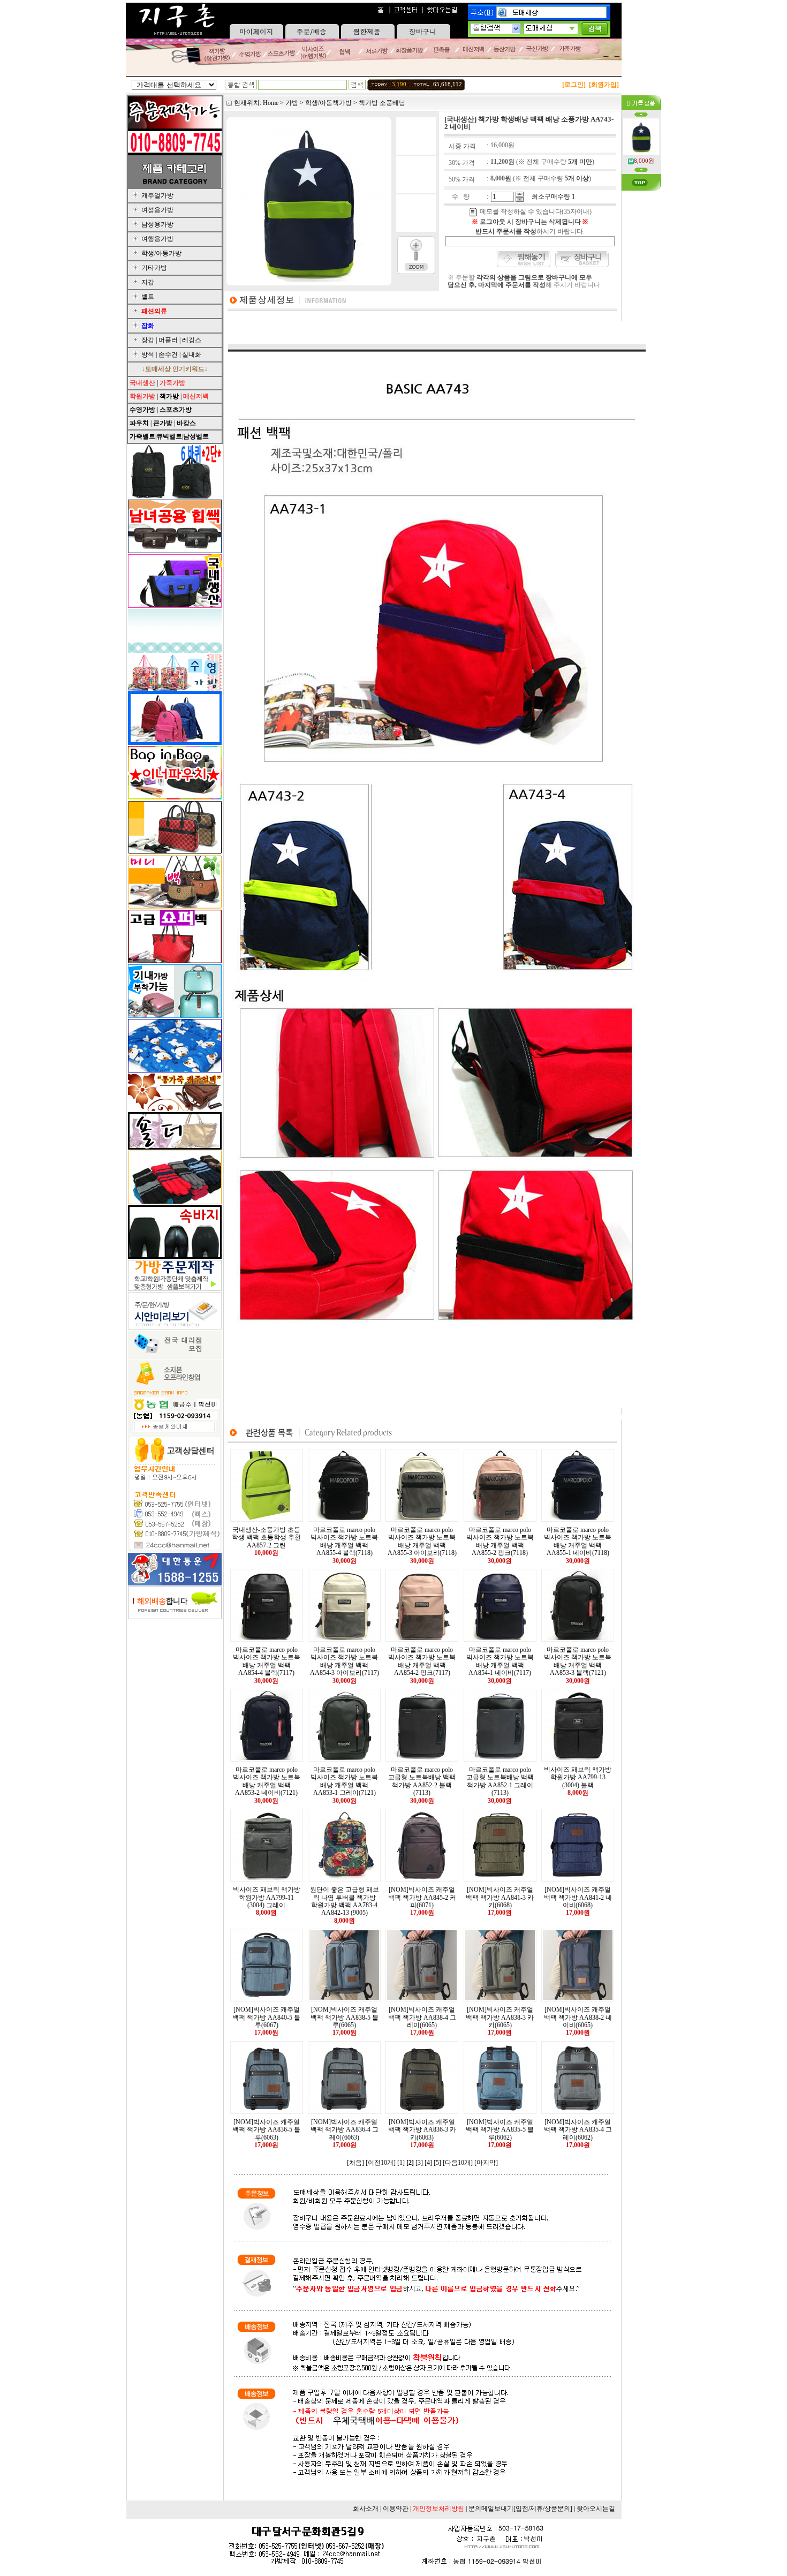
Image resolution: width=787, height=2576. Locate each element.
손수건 (168, 354)
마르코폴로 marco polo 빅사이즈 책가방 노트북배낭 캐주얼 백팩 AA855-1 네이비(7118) (578, 1541)
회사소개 (366, 2509)
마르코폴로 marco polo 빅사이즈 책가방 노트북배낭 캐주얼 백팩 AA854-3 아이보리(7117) (345, 1661)
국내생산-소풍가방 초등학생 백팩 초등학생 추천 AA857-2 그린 (266, 1538)
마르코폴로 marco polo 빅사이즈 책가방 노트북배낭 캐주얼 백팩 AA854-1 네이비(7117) (500, 1661)
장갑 (148, 340)
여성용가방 (157, 210)
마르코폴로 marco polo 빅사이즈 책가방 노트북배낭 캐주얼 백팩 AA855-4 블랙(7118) (344, 1541)
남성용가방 (157, 224)
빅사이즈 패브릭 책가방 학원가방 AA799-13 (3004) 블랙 (578, 1777)
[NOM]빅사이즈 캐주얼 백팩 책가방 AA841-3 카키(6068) (500, 1897)
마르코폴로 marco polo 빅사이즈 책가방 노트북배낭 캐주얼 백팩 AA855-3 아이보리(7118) (422, 1541)
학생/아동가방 (161, 253)
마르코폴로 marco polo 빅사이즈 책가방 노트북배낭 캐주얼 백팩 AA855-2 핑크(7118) (500, 1541)
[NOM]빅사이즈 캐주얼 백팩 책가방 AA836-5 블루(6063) (266, 2130)
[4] (428, 2163)
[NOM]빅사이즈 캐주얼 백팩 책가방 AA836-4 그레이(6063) (345, 2130)
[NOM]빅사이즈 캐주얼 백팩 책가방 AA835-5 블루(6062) (500, 2130)
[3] (419, 2163)
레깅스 (192, 340)
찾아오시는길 (596, 2509)
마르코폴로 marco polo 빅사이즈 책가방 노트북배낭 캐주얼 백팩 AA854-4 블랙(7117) (267, 1661)
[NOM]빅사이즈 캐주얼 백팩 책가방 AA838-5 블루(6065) (345, 2017)
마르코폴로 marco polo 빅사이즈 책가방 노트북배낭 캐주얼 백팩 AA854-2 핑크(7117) (422, 1661)
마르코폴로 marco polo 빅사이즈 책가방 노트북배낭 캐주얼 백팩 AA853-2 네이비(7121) (267, 1781)
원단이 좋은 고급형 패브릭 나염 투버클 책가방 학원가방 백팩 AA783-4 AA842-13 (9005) (345, 1901)
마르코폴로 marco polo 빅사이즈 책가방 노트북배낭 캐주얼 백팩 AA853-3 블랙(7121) (578, 1661)
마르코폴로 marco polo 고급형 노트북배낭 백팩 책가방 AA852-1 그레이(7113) (500, 1781)
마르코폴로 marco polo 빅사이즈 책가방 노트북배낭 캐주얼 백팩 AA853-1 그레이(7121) (344, 1781)
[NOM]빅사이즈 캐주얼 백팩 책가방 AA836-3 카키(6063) (422, 2130)
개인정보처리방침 (438, 2509)
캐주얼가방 (157, 195)
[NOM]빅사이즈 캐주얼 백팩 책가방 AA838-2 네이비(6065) (578, 2017)
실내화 (192, 354)
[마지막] (486, 2163)
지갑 (148, 282)
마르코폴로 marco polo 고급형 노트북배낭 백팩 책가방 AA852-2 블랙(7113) (422, 1781)
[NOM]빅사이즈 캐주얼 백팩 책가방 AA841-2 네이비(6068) (578, 1897)
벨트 (148, 297)
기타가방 (154, 268)
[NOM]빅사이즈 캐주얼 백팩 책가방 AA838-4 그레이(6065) (422, 2017)
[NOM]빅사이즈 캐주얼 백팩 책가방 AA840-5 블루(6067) (266, 2017)
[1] (401, 2163)
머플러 (168, 340)
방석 (148, 354)
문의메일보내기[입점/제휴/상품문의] (520, 2509)
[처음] (355, 2163)
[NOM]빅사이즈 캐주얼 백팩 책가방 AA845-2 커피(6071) (422, 1897)
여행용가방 (157, 239)
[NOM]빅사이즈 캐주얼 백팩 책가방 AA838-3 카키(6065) (500, 2017)
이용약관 (396, 2509)
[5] (437, 2163)
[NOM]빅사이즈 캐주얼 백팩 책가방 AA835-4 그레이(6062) (578, 2130)
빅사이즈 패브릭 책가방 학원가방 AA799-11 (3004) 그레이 (267, 1897)
